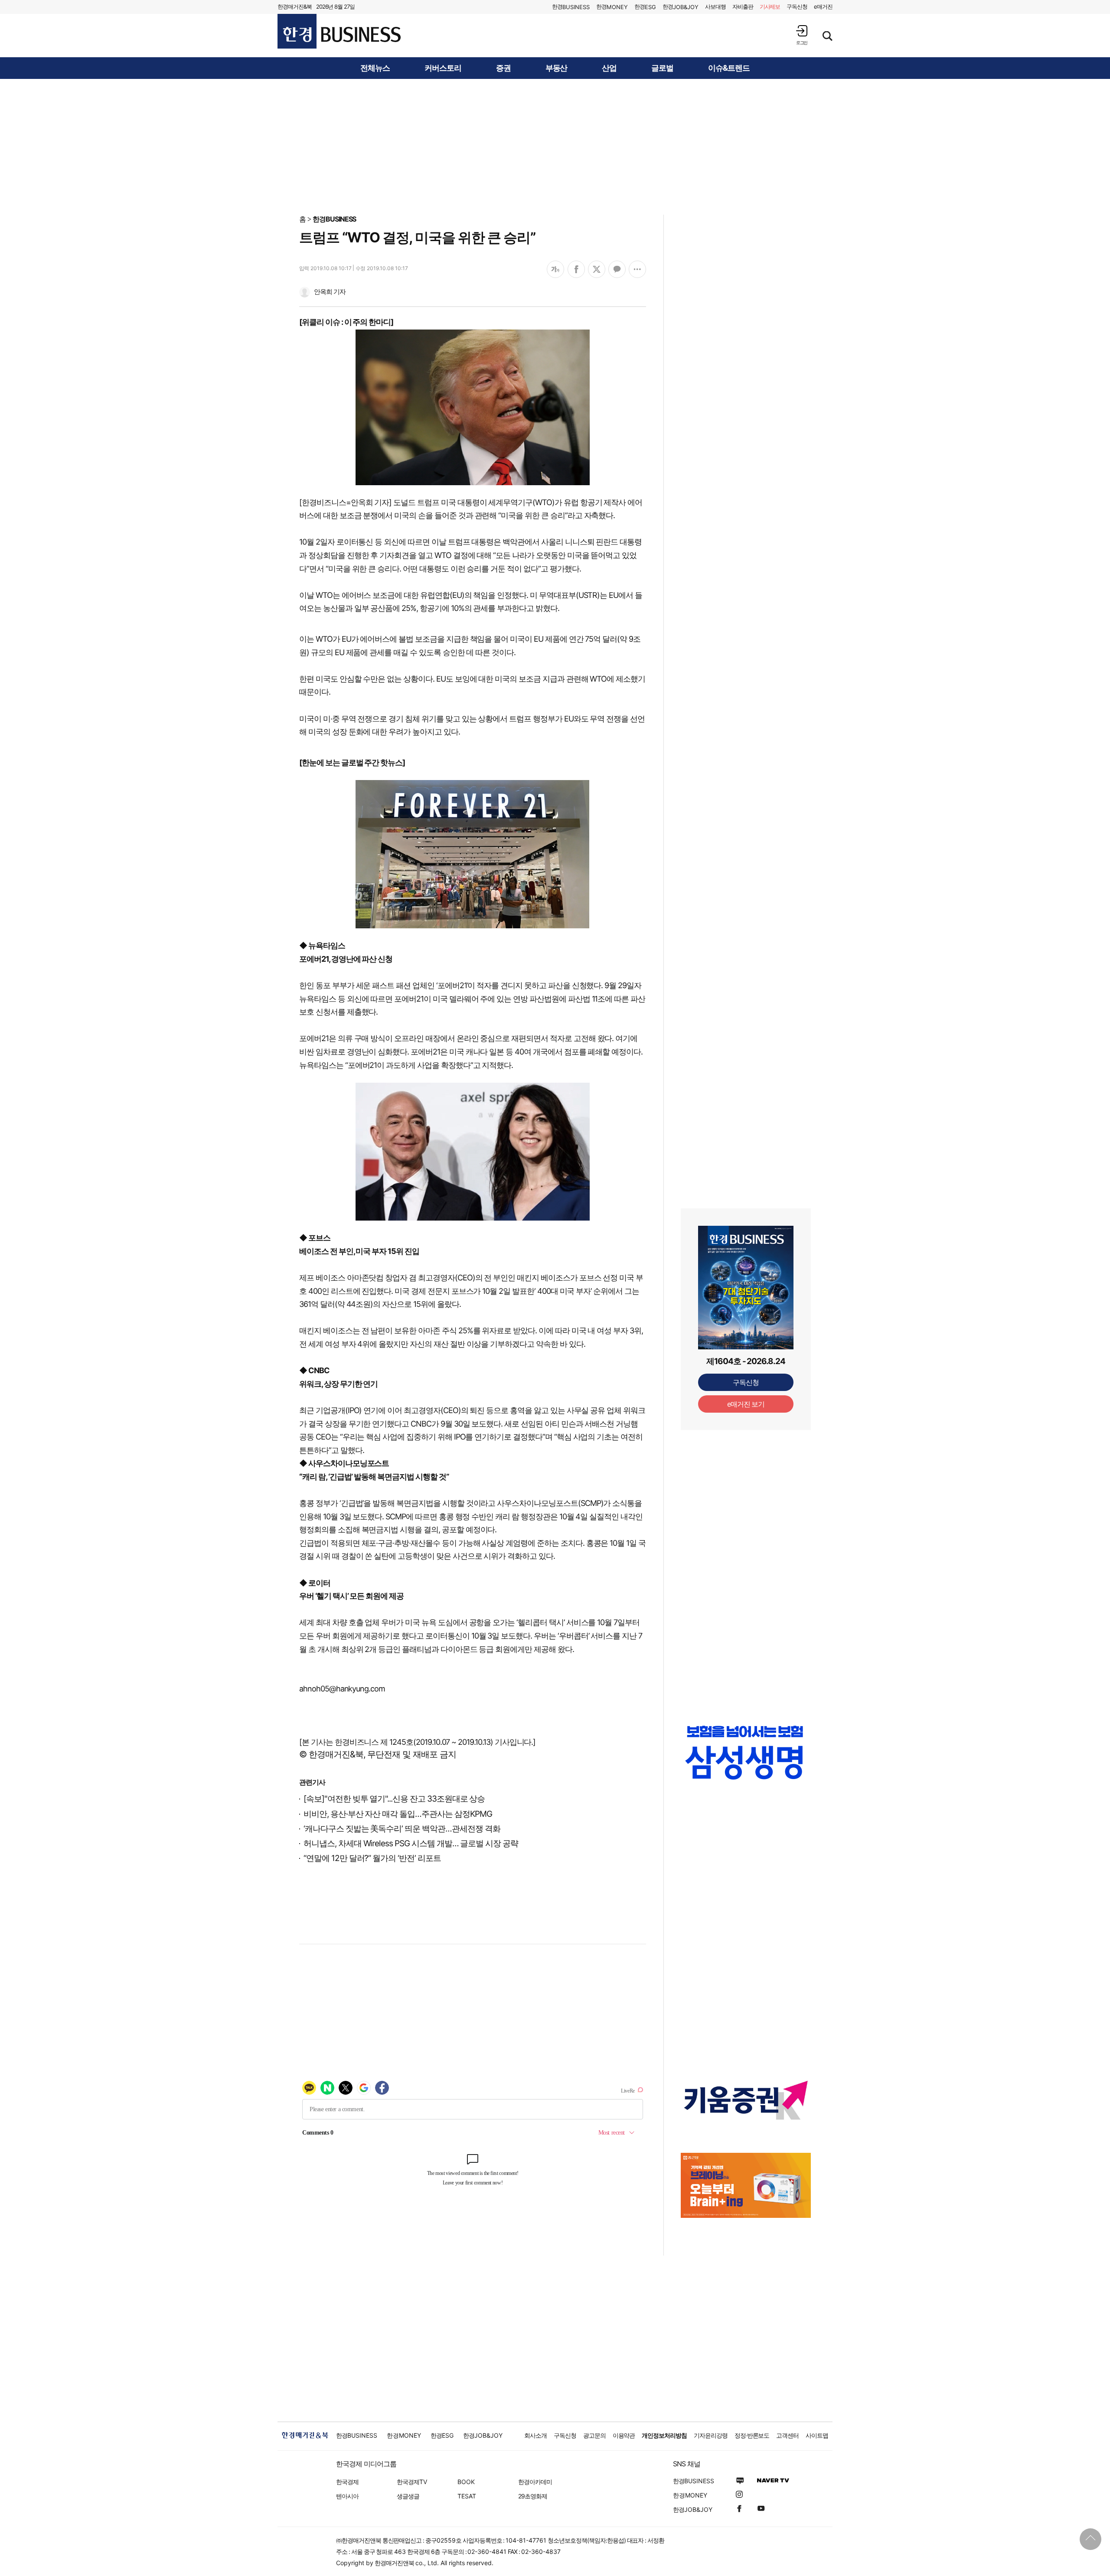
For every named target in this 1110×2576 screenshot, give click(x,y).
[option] (746, 1761)
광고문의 (594, 2435)
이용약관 (624, 2435)
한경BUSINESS (335, 219)
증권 (503, 68)
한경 (571, 7)
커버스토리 (443, 68)
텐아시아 (347, 2496)
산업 (609, 68)
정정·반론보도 (752, 2435)
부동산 (557, 68)
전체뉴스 (375, 68)
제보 (770, 7)
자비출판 (743, 7)
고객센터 (787, 2435)
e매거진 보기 (746, 1404)
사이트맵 (817, 2435)
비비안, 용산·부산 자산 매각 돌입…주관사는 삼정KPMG (398, 1814)
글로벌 (662, 68)
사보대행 (715, 7)
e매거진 (823, 7)
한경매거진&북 (295, 7)
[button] (802, 35)
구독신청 (797, 7)
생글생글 (408, 2496)
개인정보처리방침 (664, 2435)
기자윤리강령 (711, 2435)
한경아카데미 (535, 2482)
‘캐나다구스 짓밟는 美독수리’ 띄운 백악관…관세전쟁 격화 (402, 1829)
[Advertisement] (555, 146)
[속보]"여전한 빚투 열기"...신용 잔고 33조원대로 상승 (394, 1799)
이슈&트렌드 (729, 68)
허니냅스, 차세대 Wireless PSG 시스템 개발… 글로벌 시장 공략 (411, 1843)
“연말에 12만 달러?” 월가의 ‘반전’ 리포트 (372, 1858)
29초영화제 (533, 2496)
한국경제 (347, 2482)
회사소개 (535, 2435)
